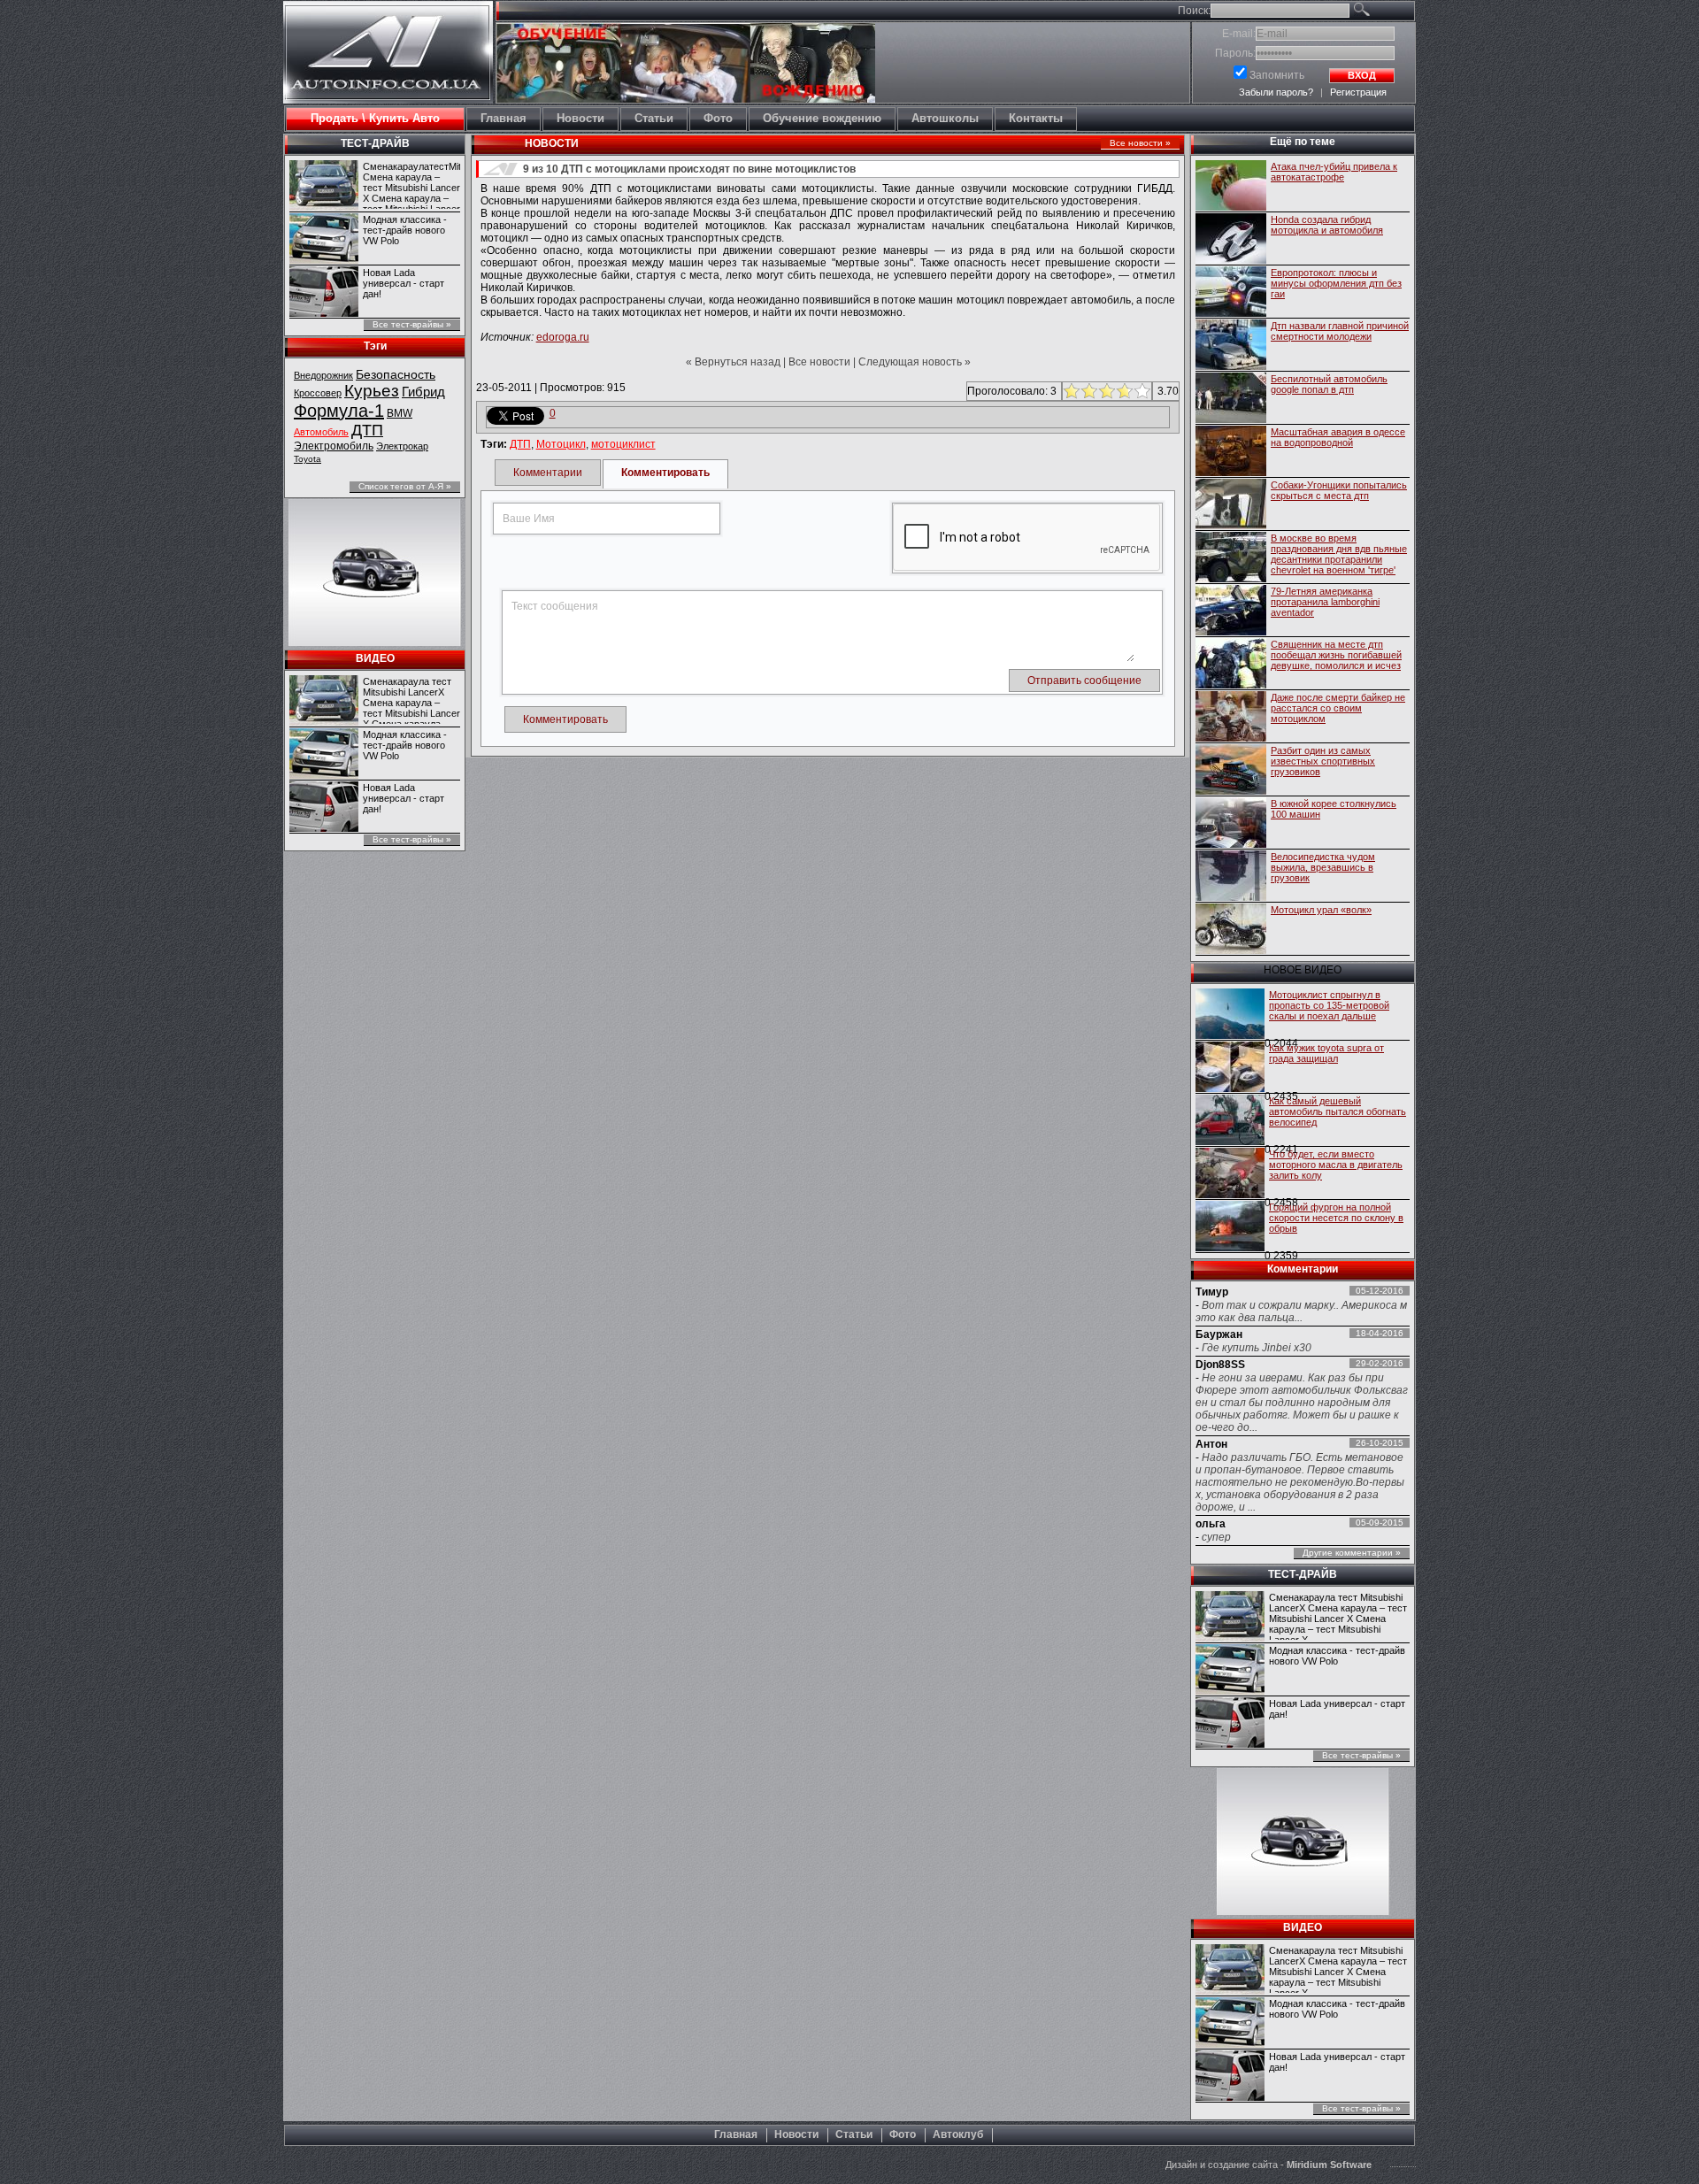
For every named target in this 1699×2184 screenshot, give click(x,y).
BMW (400, 413)
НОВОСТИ (552, 143)
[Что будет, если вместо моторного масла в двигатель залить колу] (1230, 1174)
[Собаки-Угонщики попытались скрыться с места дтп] (1231, 505)
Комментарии (548, 473)
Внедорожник (323, 375)
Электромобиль (334, 446)
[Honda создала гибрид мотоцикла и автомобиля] (1231, 240)
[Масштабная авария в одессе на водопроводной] (1231, 452)
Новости (796, 2134)
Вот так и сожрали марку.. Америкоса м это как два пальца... (1301, 1311)
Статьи (854, 2134)
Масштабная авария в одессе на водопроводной (1338, 437)
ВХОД (1362, 75)
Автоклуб (958, 2134)
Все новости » (1140, 143)
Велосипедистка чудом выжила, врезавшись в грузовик (1323, 867)
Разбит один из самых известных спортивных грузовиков (1323, 761)
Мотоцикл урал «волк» (1321, 910)
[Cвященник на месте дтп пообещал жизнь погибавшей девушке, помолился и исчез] (1231, 665)
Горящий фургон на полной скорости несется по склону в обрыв (1336, 1218)
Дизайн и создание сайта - (1268, 2165)
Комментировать (665, 473)
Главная (736, 2134)
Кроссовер (318, 393)
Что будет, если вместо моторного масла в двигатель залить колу (1336, 1165)
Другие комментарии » (1352, 1553)
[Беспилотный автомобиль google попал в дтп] (1231, 399)
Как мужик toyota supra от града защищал (1326, 1053)
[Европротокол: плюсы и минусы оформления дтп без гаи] (1231, 293)
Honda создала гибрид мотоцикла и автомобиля (1327, 225)
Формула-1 (339, 411)
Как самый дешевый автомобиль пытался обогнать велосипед (1338, 1111)
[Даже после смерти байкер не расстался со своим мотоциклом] (1231, 718)
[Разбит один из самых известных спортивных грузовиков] (1231, 771)
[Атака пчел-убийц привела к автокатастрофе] (1231, 187)
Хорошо (1122, 391)
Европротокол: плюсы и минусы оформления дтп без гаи (1336, 283)
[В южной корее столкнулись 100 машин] (1231, 824)
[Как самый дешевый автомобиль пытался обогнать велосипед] (1230, 1121)
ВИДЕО (375, 658)
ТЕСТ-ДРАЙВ (375, 143)
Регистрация (1358, 92)
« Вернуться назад (733, 362)
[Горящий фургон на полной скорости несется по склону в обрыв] (1230, 1227)
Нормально (1105, 391)
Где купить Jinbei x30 (1257, 1348)
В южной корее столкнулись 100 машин (1334, 809)
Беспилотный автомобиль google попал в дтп (1329, 384)
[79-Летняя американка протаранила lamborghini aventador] (1231, 611)
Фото (903, 2134)
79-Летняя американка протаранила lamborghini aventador (1325, 602)
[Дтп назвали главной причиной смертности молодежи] (1231, 346)
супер (1216, 1537)
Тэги (375, 346)
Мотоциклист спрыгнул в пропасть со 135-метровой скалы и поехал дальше (1329, 1005)
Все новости (819, 362)
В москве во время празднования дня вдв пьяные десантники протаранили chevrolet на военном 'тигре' (1339, 554)
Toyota (308, 459)
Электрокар (402, 446)
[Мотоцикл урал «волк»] (1231, 930)
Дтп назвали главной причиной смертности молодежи (1340, 331)
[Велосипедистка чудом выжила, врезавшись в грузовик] (1231, 877)
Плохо (1087, 391)
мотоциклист (623, 444)
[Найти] (1382, 12)
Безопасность (396, 374)
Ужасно (1069, 391)
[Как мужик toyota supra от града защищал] (1230, 1068)
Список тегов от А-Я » (405, 486)
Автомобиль (321, 432)
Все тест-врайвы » (412, 324)
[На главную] (388, 86)
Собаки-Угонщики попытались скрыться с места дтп (1339, 490)
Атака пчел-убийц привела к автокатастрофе (1334, 172)
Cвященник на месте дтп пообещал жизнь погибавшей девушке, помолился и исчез (1336, 655)
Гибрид (423, 392)
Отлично (1140, 391)
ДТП (367, 430)
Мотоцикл (561, 444)
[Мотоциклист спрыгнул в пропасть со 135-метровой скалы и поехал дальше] (1230, 1015)
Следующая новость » (915, 362)
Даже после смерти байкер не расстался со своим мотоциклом (1338, 708)
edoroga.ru (563, 337)
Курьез (372, 391)
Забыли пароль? (1276, 92)
